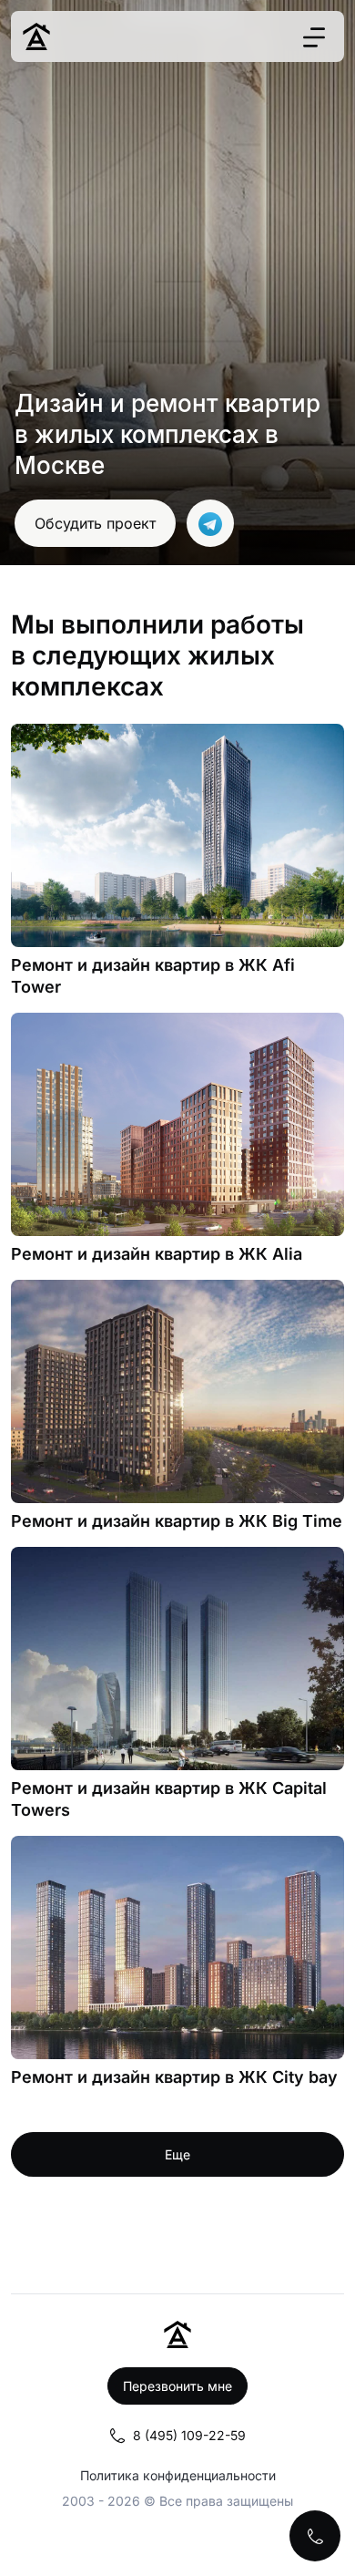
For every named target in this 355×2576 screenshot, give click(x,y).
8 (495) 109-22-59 (189, 2435)
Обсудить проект (95, 523)
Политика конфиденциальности (178, 2475)
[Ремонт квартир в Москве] (36, 36)
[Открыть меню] (314, 37)
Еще (177, 2154)
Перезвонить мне (177, 2386)
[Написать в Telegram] (210, 523)
